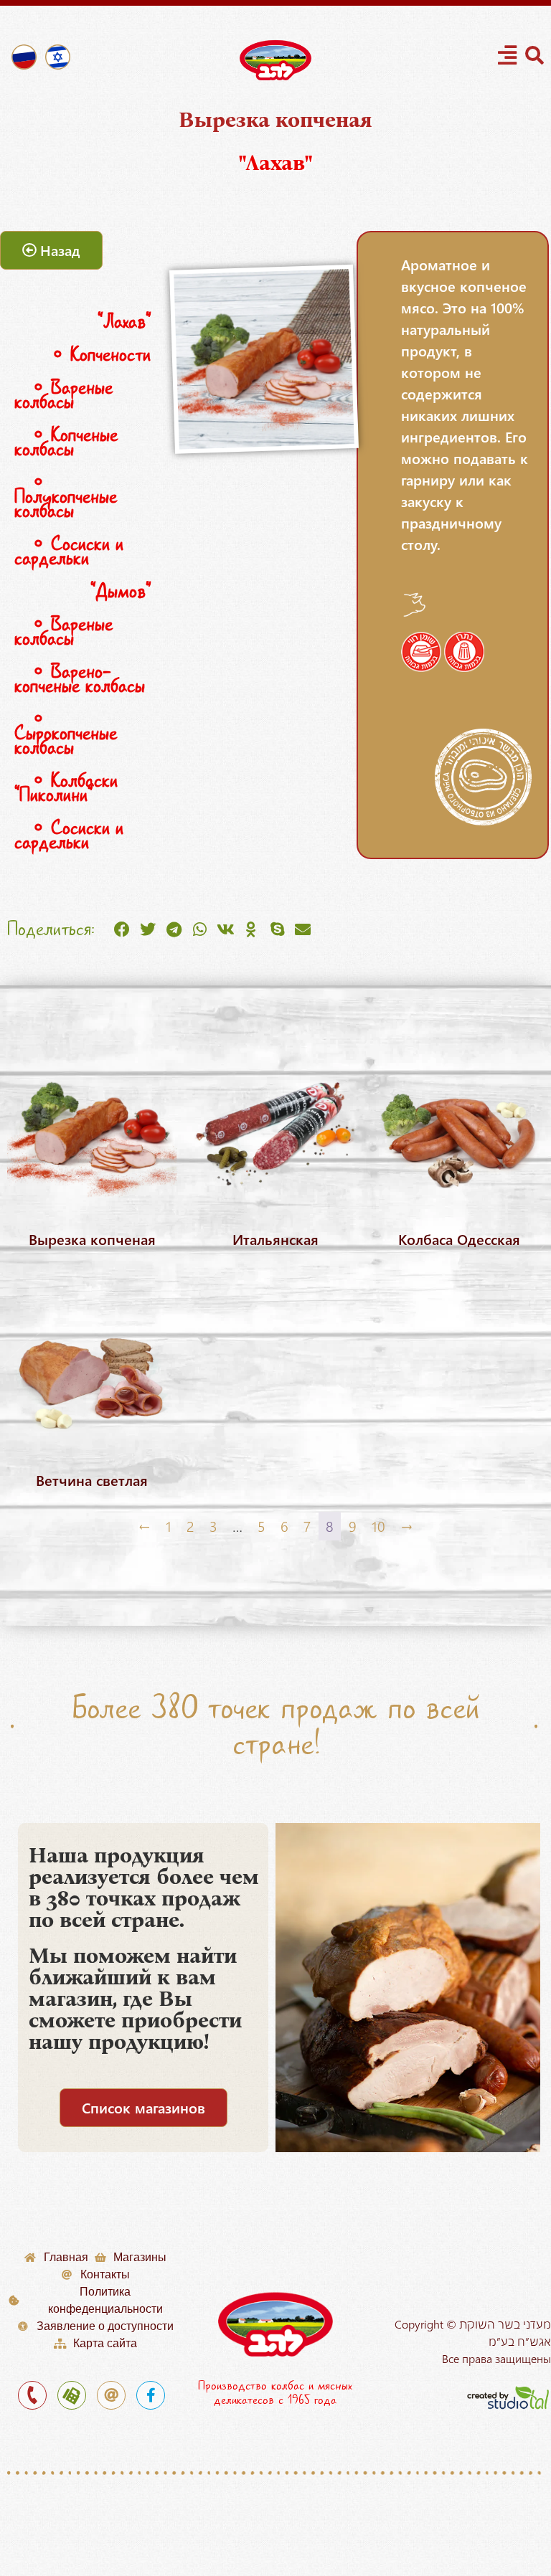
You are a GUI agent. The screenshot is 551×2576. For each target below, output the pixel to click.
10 (378, 1526)
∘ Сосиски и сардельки (69, 551)
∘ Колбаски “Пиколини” (66, 788)
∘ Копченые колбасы (66, 442)
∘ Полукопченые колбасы (66, 497)
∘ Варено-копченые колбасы (80, 679)
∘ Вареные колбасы (63, 395)
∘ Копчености (92, 355)
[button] (122, 929)
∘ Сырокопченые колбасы (66, 733)
